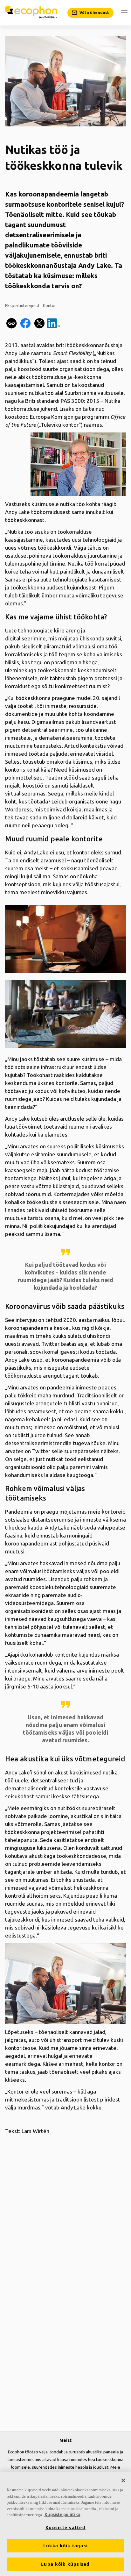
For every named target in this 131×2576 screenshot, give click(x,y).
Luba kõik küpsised (65, 2564)
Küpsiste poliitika (62, 2515)
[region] (65, 2524)
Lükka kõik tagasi (65, 2546)
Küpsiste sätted (65, 2528)
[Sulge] (123, 2480)
